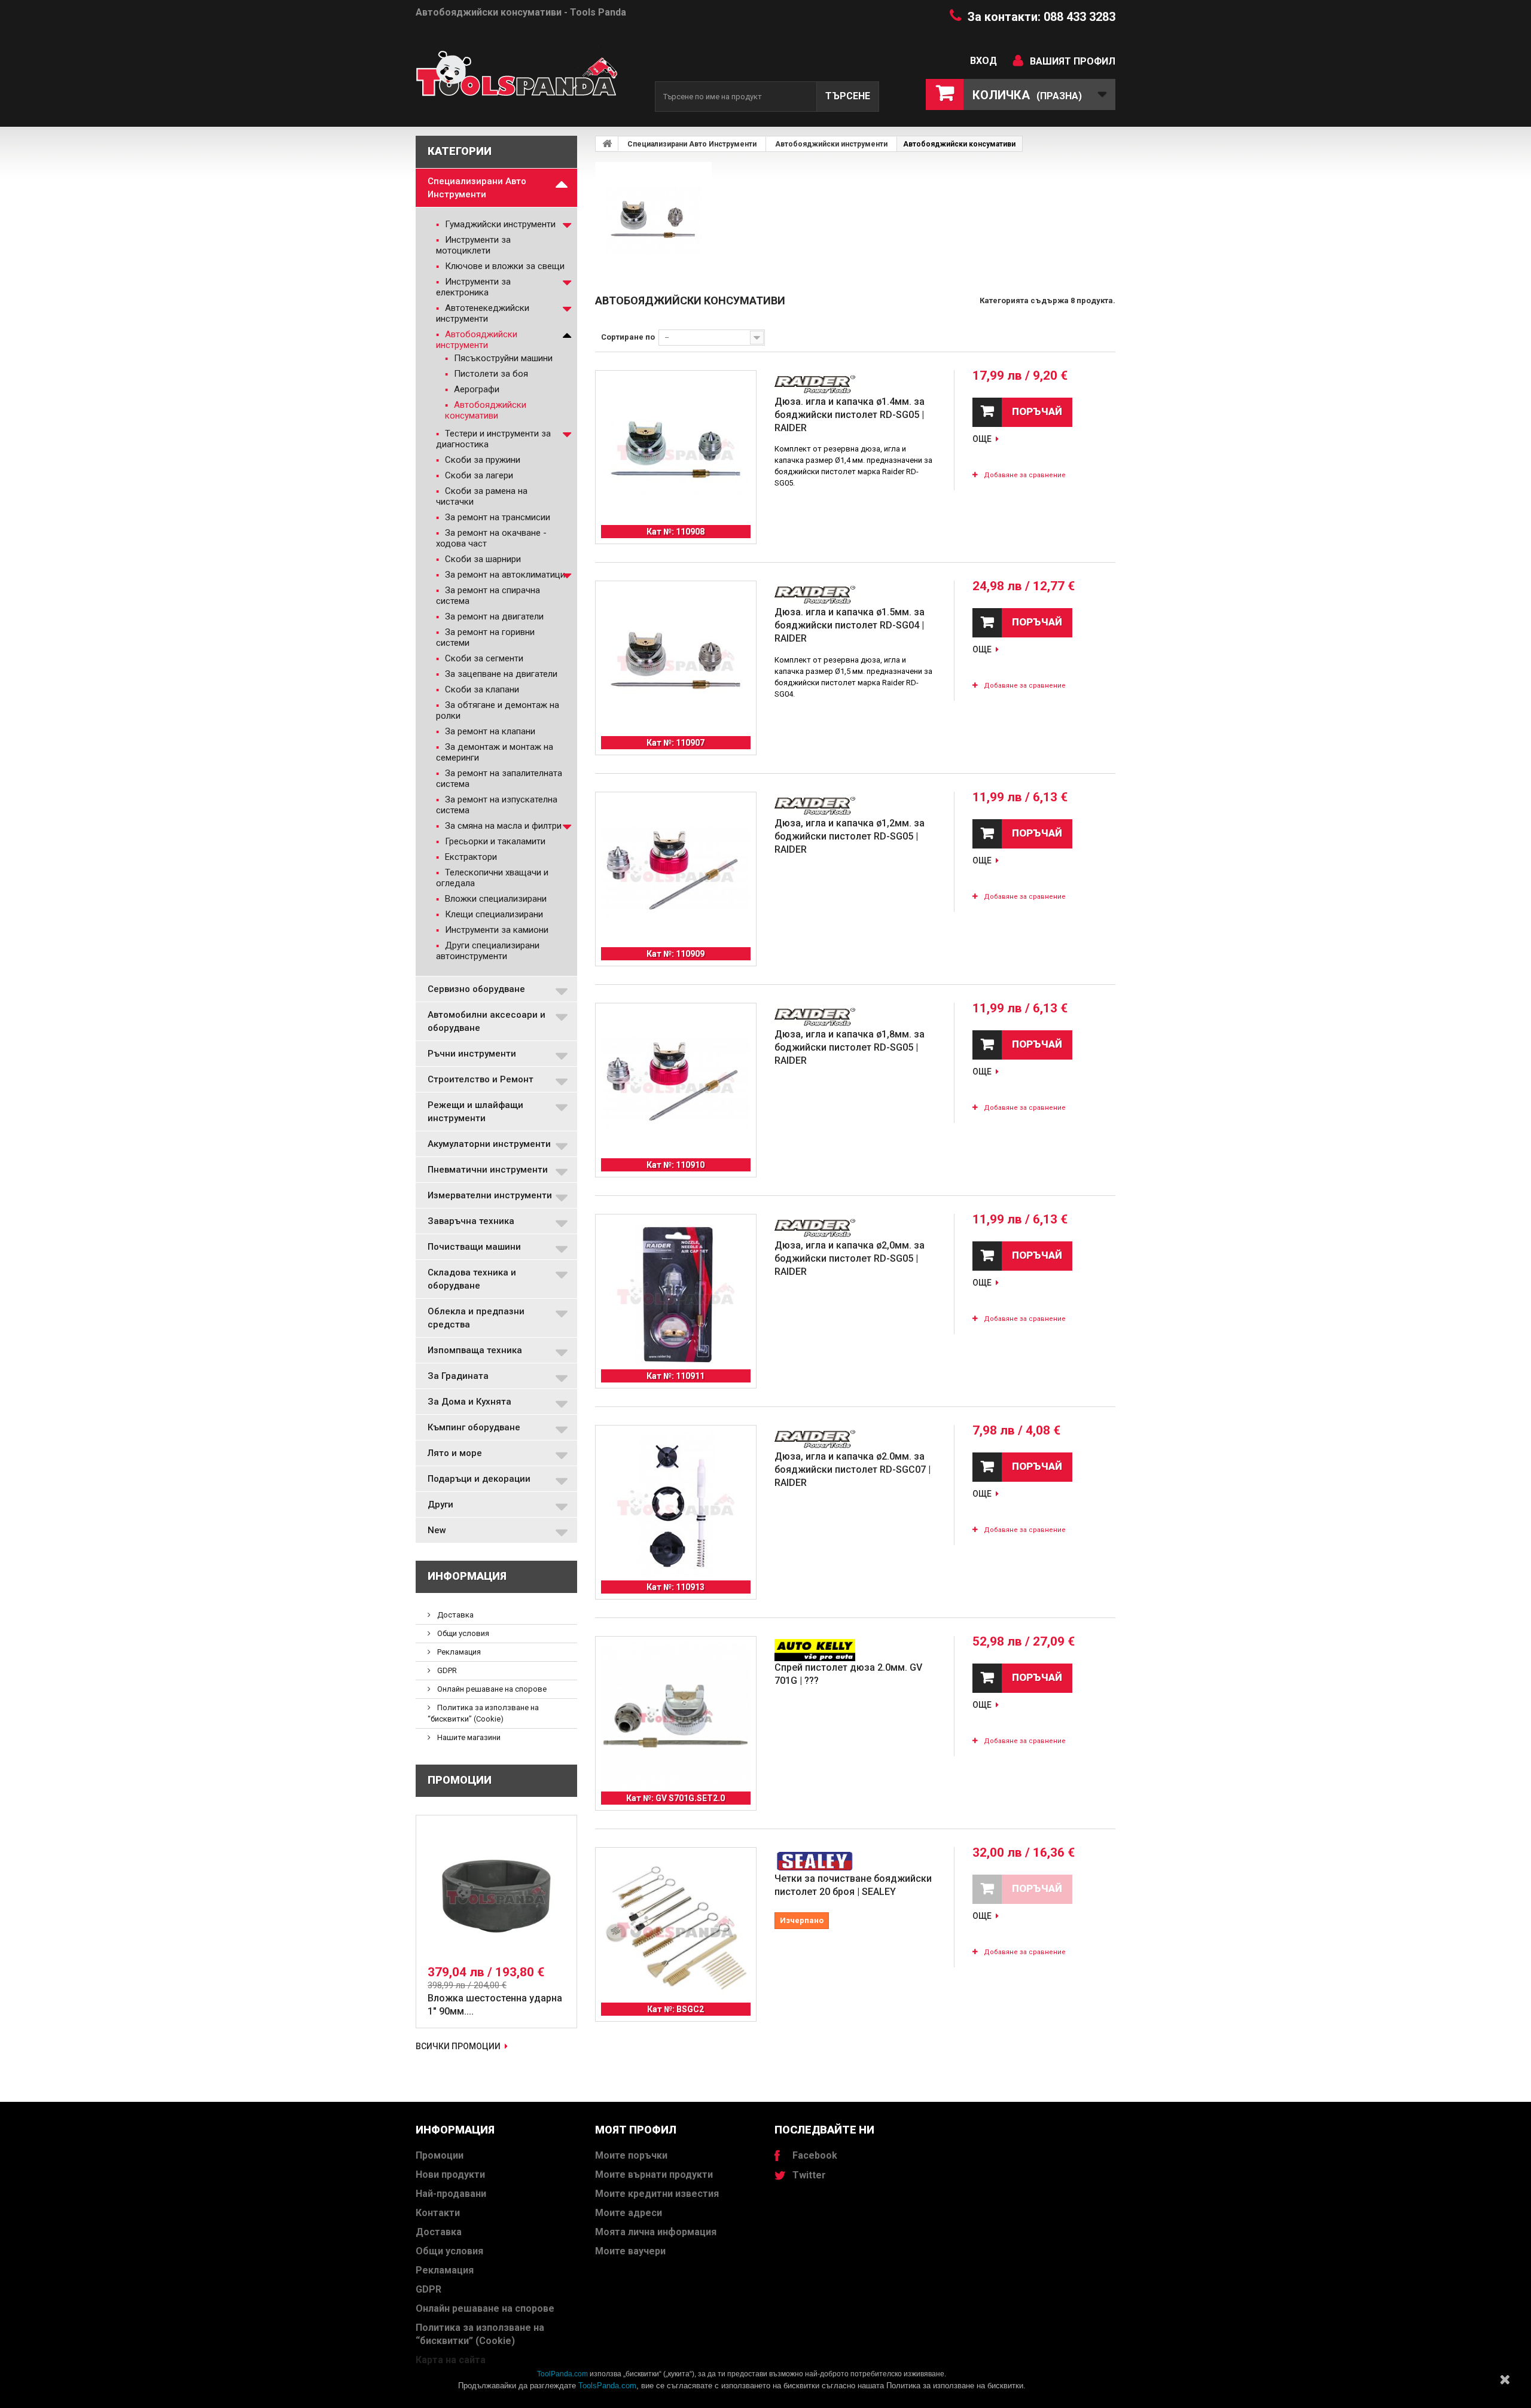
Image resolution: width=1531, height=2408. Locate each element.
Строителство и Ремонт (481, 1079)
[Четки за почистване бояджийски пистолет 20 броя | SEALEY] (676, 1928)
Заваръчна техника (471, 1221)
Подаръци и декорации (479, 1479)
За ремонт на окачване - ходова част (491, 538)
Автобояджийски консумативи (486, 410)
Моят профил (636, 2130)
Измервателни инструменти (490, 1195)
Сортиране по (628, 337)
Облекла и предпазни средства (476, 1318)
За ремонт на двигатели (493, 617)
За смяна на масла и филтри (502, 826)
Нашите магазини (468, 1737)
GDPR (446, 1670)
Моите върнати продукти (654, 2174)
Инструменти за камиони (495, 930)
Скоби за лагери (478, 475)
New (437, 1530)
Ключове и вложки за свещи (504, 266)
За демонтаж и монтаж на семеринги (495, 752)
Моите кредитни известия (657, 2194)
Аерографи (475, 389)
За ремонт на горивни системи (485, 637)
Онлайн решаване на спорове (491, 1689)
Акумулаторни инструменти (489, 1144)
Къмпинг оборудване (474, 1427)
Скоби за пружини (481, 460)
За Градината (458, 1376)
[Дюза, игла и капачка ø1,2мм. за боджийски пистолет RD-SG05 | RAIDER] (676, 872)
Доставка (455, 1615)
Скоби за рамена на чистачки (482, 496)
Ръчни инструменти (472, 1054)
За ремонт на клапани (489, 731)
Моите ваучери (630, 2251)
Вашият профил (1073, 61)
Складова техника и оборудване (472, 1279)
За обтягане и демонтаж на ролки (498, 710)
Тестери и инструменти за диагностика (493, 439)
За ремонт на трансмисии (496, 517)
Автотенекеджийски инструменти (483, 313)
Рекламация (458, 1652)
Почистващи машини (474, 1247)
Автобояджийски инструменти (477, 340)
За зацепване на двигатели (500, 674)
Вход (983, 61)
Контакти (438, 2213)
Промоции (460, 1780)
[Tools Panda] (526, 79)
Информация (467, 1576)
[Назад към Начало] (607, 144)
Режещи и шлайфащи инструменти (475, 1112)
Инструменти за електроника (473, 287)
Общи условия (462, 1633)
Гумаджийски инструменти (499, 224)
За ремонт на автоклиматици (504, 575)
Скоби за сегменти (483, 658)
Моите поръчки (631, 2155)
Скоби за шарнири (482, 559)
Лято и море (455, 1453)
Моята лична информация (656, 2232)
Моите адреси (629, 2213)
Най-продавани (451, 2194)
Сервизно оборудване (476, 989)
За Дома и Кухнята (469, 1402)
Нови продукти (450, 2174)
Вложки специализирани (495, 899)
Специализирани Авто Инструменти (477, 188)
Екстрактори (470, 857)
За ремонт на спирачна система (488, 596)
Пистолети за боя (490, 374)
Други (440, 1504)
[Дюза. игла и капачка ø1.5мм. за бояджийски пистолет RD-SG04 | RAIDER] (676, 661)
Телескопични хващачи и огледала (492, 878)
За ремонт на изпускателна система (497, 805)
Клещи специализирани (493, 914)
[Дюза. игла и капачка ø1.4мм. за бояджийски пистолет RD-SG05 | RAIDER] (676, 451)
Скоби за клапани (481, 689)
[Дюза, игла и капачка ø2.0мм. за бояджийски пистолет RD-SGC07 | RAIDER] (676, 1506)
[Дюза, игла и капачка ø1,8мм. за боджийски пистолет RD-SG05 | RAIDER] (676, 1084)
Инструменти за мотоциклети (473, 245)
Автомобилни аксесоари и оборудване (487, 1021)
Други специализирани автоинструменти (488, 951)
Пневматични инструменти (488, 1170)
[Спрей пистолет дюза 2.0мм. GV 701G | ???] (676, 1717)
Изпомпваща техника (475, 1350)
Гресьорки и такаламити (494, 841)
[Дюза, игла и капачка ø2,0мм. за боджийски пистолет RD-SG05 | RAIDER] (676, 1295)
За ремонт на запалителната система (499, 779)
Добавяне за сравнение (1025, 475)
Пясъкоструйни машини (502, 358)
